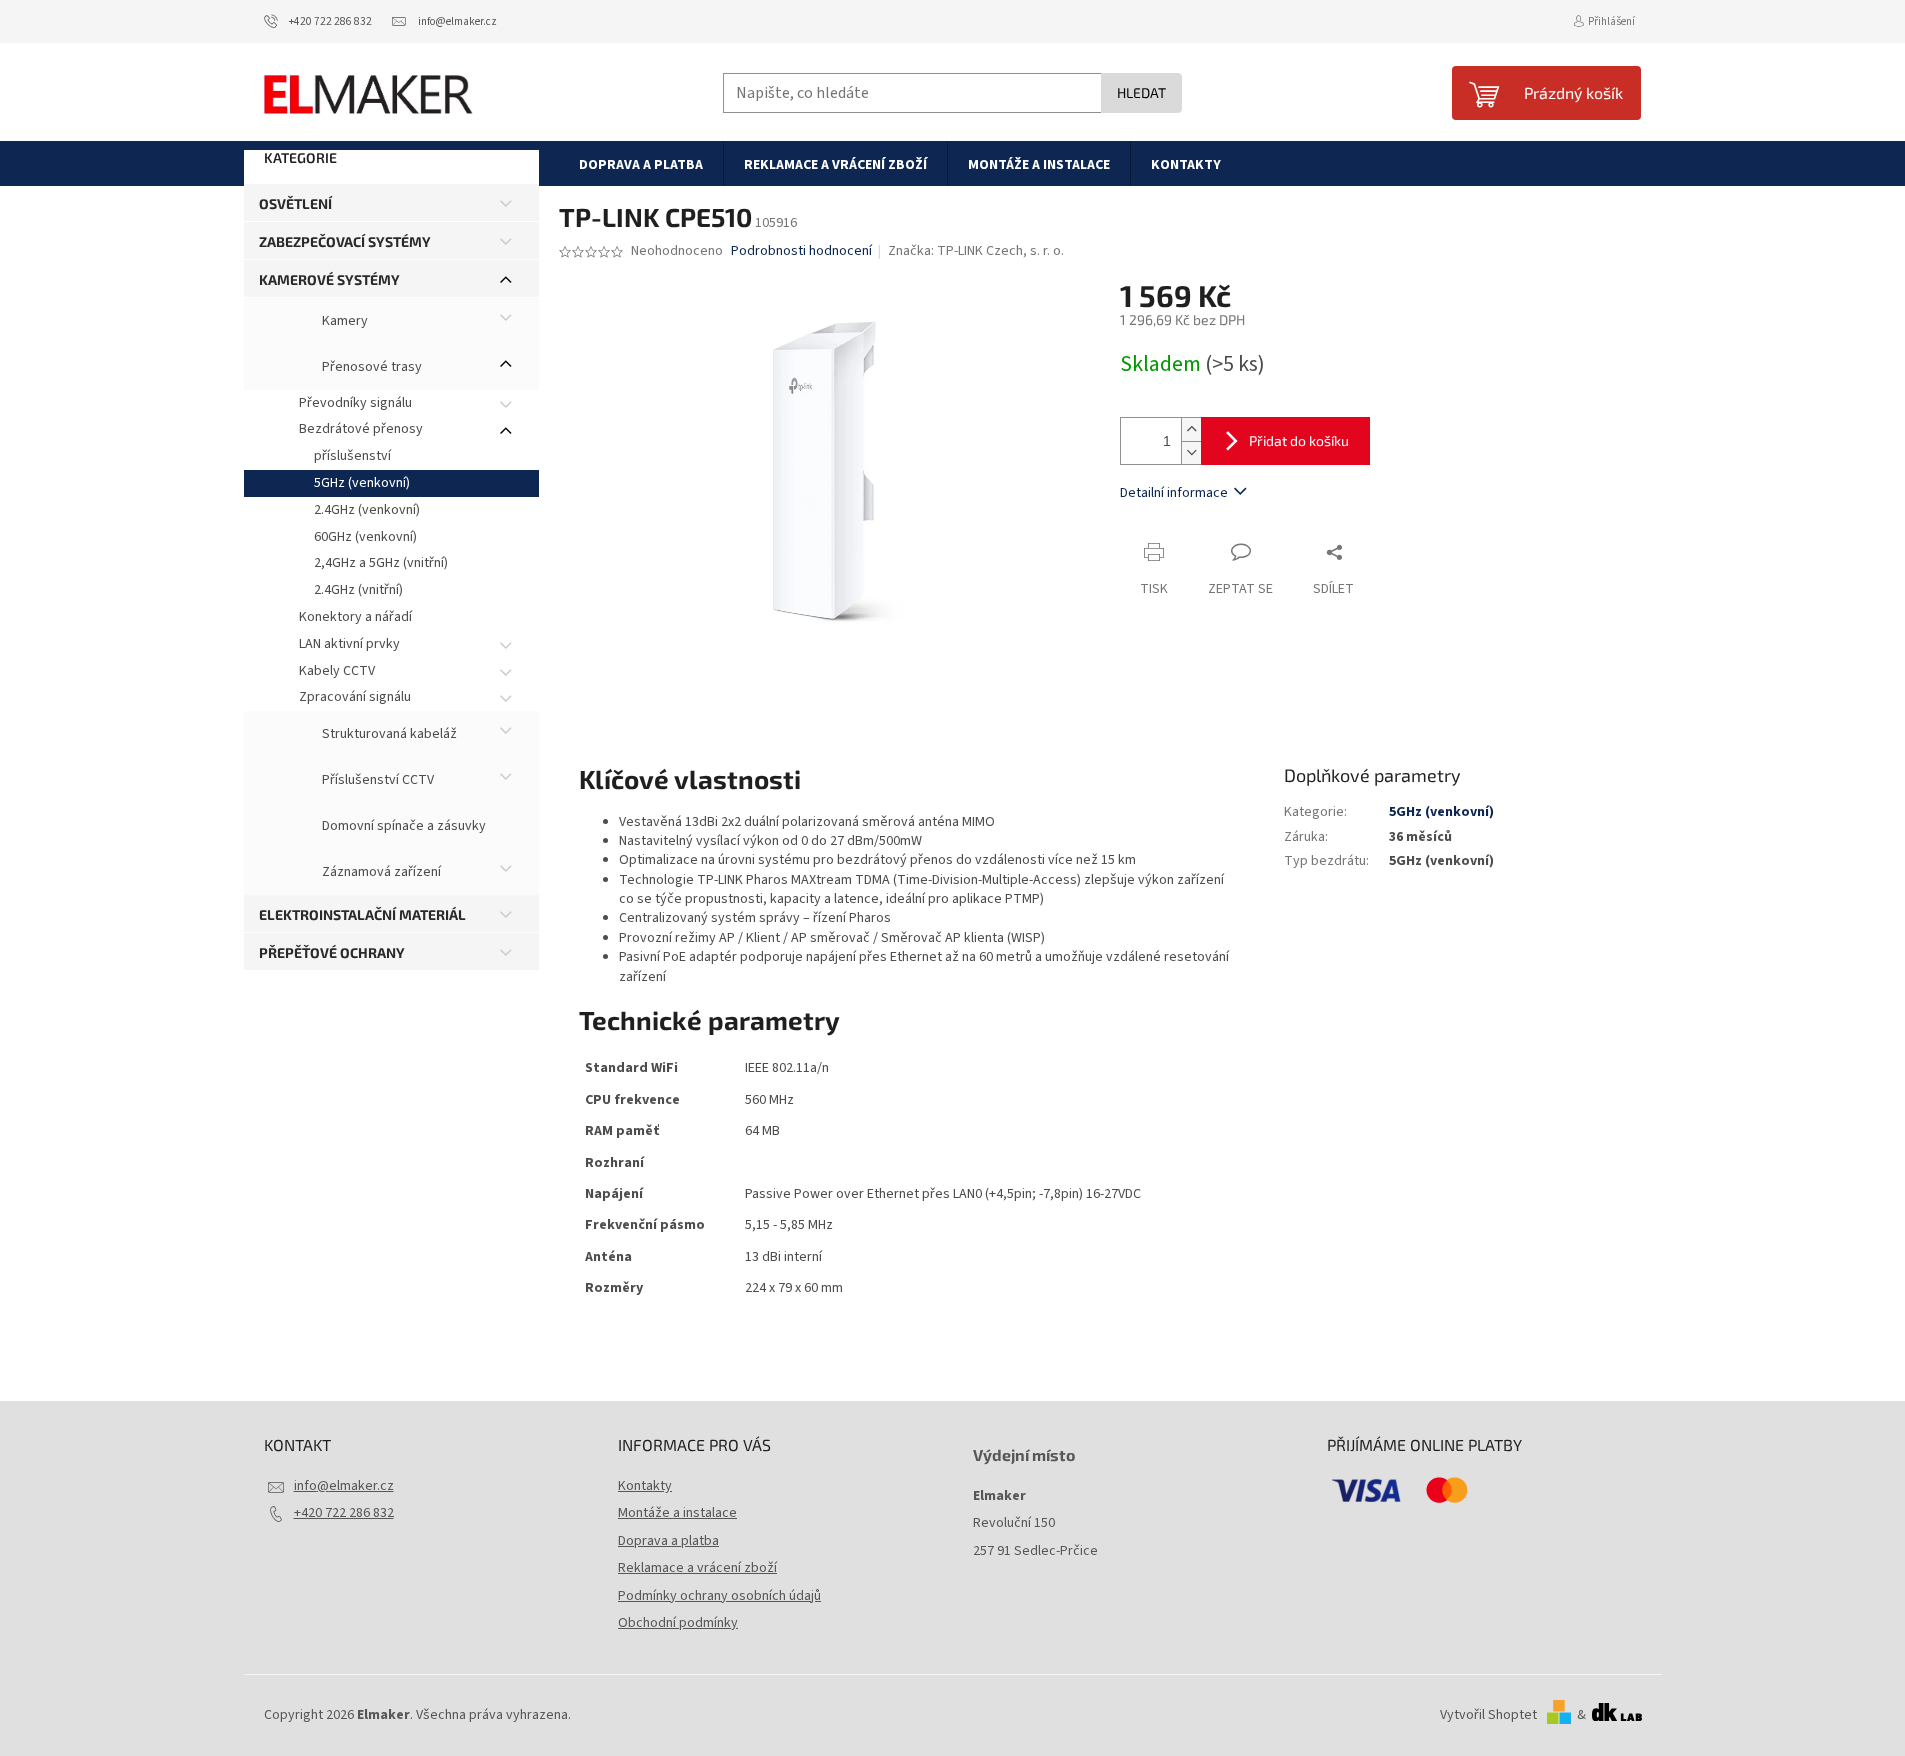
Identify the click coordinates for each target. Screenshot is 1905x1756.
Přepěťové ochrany (332, 952)
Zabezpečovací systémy (345, 241)
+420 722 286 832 (344, 1513)
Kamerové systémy (329, 279)
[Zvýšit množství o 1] (1191, 429)
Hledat (1141, 92)
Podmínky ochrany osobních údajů (719, 1596)
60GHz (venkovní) (365, 537)
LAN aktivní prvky (349, 644)
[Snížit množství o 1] (1191, 452)
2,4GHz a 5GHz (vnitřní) (381, 563)
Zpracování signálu (355, 697)
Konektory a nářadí (355, 617)
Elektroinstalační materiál (362, 914)
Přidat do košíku (1299, 440)
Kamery (343, 321)
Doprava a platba (668, 1541)
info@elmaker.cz (344, 1486)
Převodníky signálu (355, 403)
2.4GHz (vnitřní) (358, 590)
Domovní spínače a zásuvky (402, 827)
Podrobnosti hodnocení (801, 251)
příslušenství (352, 456)
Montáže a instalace (677, 1513)
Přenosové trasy (370, 367)
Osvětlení (295, 203)
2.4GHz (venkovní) (367, 510)
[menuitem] (641, 164)
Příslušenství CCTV (376, 781)
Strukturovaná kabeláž (388, 735)
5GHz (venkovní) (362, 483)
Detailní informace (1174, 493)
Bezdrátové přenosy (361, 429)
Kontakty (645, 1486)
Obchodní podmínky (678, 1623)
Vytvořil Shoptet (1488, 1715)
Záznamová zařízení (380, 873)
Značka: (976, 251)
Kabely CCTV (337, 671)
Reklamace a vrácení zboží (697, 1568)
